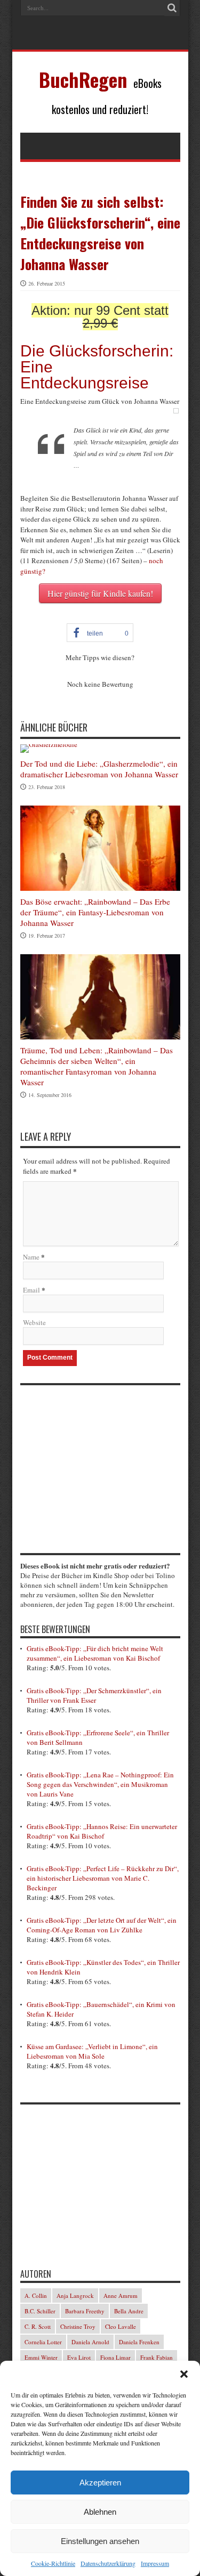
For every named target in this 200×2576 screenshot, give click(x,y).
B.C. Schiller (40, 2311)
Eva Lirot (79, 2357)
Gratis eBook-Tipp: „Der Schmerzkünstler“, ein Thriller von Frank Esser (94, 1695)
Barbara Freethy (85, 2311)
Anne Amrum (121, 2295)
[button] (184, 2374)
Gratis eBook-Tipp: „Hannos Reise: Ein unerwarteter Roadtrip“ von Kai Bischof (102, 1831)
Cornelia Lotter (43, 2342)
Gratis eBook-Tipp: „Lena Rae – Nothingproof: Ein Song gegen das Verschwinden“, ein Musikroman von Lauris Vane (100, 1784)
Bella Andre (129, 2311)
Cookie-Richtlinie (53, 2563)
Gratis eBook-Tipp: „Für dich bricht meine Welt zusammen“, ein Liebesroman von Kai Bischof (95, 1653)
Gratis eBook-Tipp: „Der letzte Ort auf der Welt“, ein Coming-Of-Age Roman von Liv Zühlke (102, 1925)
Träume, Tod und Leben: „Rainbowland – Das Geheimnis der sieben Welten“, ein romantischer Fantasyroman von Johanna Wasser (97, 1066)
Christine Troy (78, 2326)
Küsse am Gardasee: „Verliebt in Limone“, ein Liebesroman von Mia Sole (92, 2051)
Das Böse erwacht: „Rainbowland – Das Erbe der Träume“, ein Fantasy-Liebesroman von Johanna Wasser (95, 912)
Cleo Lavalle (121, 2326)
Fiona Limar (115, 2357)
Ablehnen (100, 2512)
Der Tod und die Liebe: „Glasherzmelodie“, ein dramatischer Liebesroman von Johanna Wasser (99, 769)
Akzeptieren (100, 2482)
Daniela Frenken (139, 2342)
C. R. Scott (38, 2326)
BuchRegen (83, 79)
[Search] (172, 8)
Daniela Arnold (90, 2342)
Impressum (155, 2563)
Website (34, 1322)
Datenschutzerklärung (108, 2563)
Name (31, 1257)
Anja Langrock (75, 2295)
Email (31, 1290)
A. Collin (36, 2295)
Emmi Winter (41, 2357)
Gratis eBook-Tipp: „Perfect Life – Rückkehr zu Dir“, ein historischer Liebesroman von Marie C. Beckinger (103, 1878)
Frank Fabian (157, 2357)
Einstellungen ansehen (100, 2541)
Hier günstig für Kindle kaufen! (100, 593)
